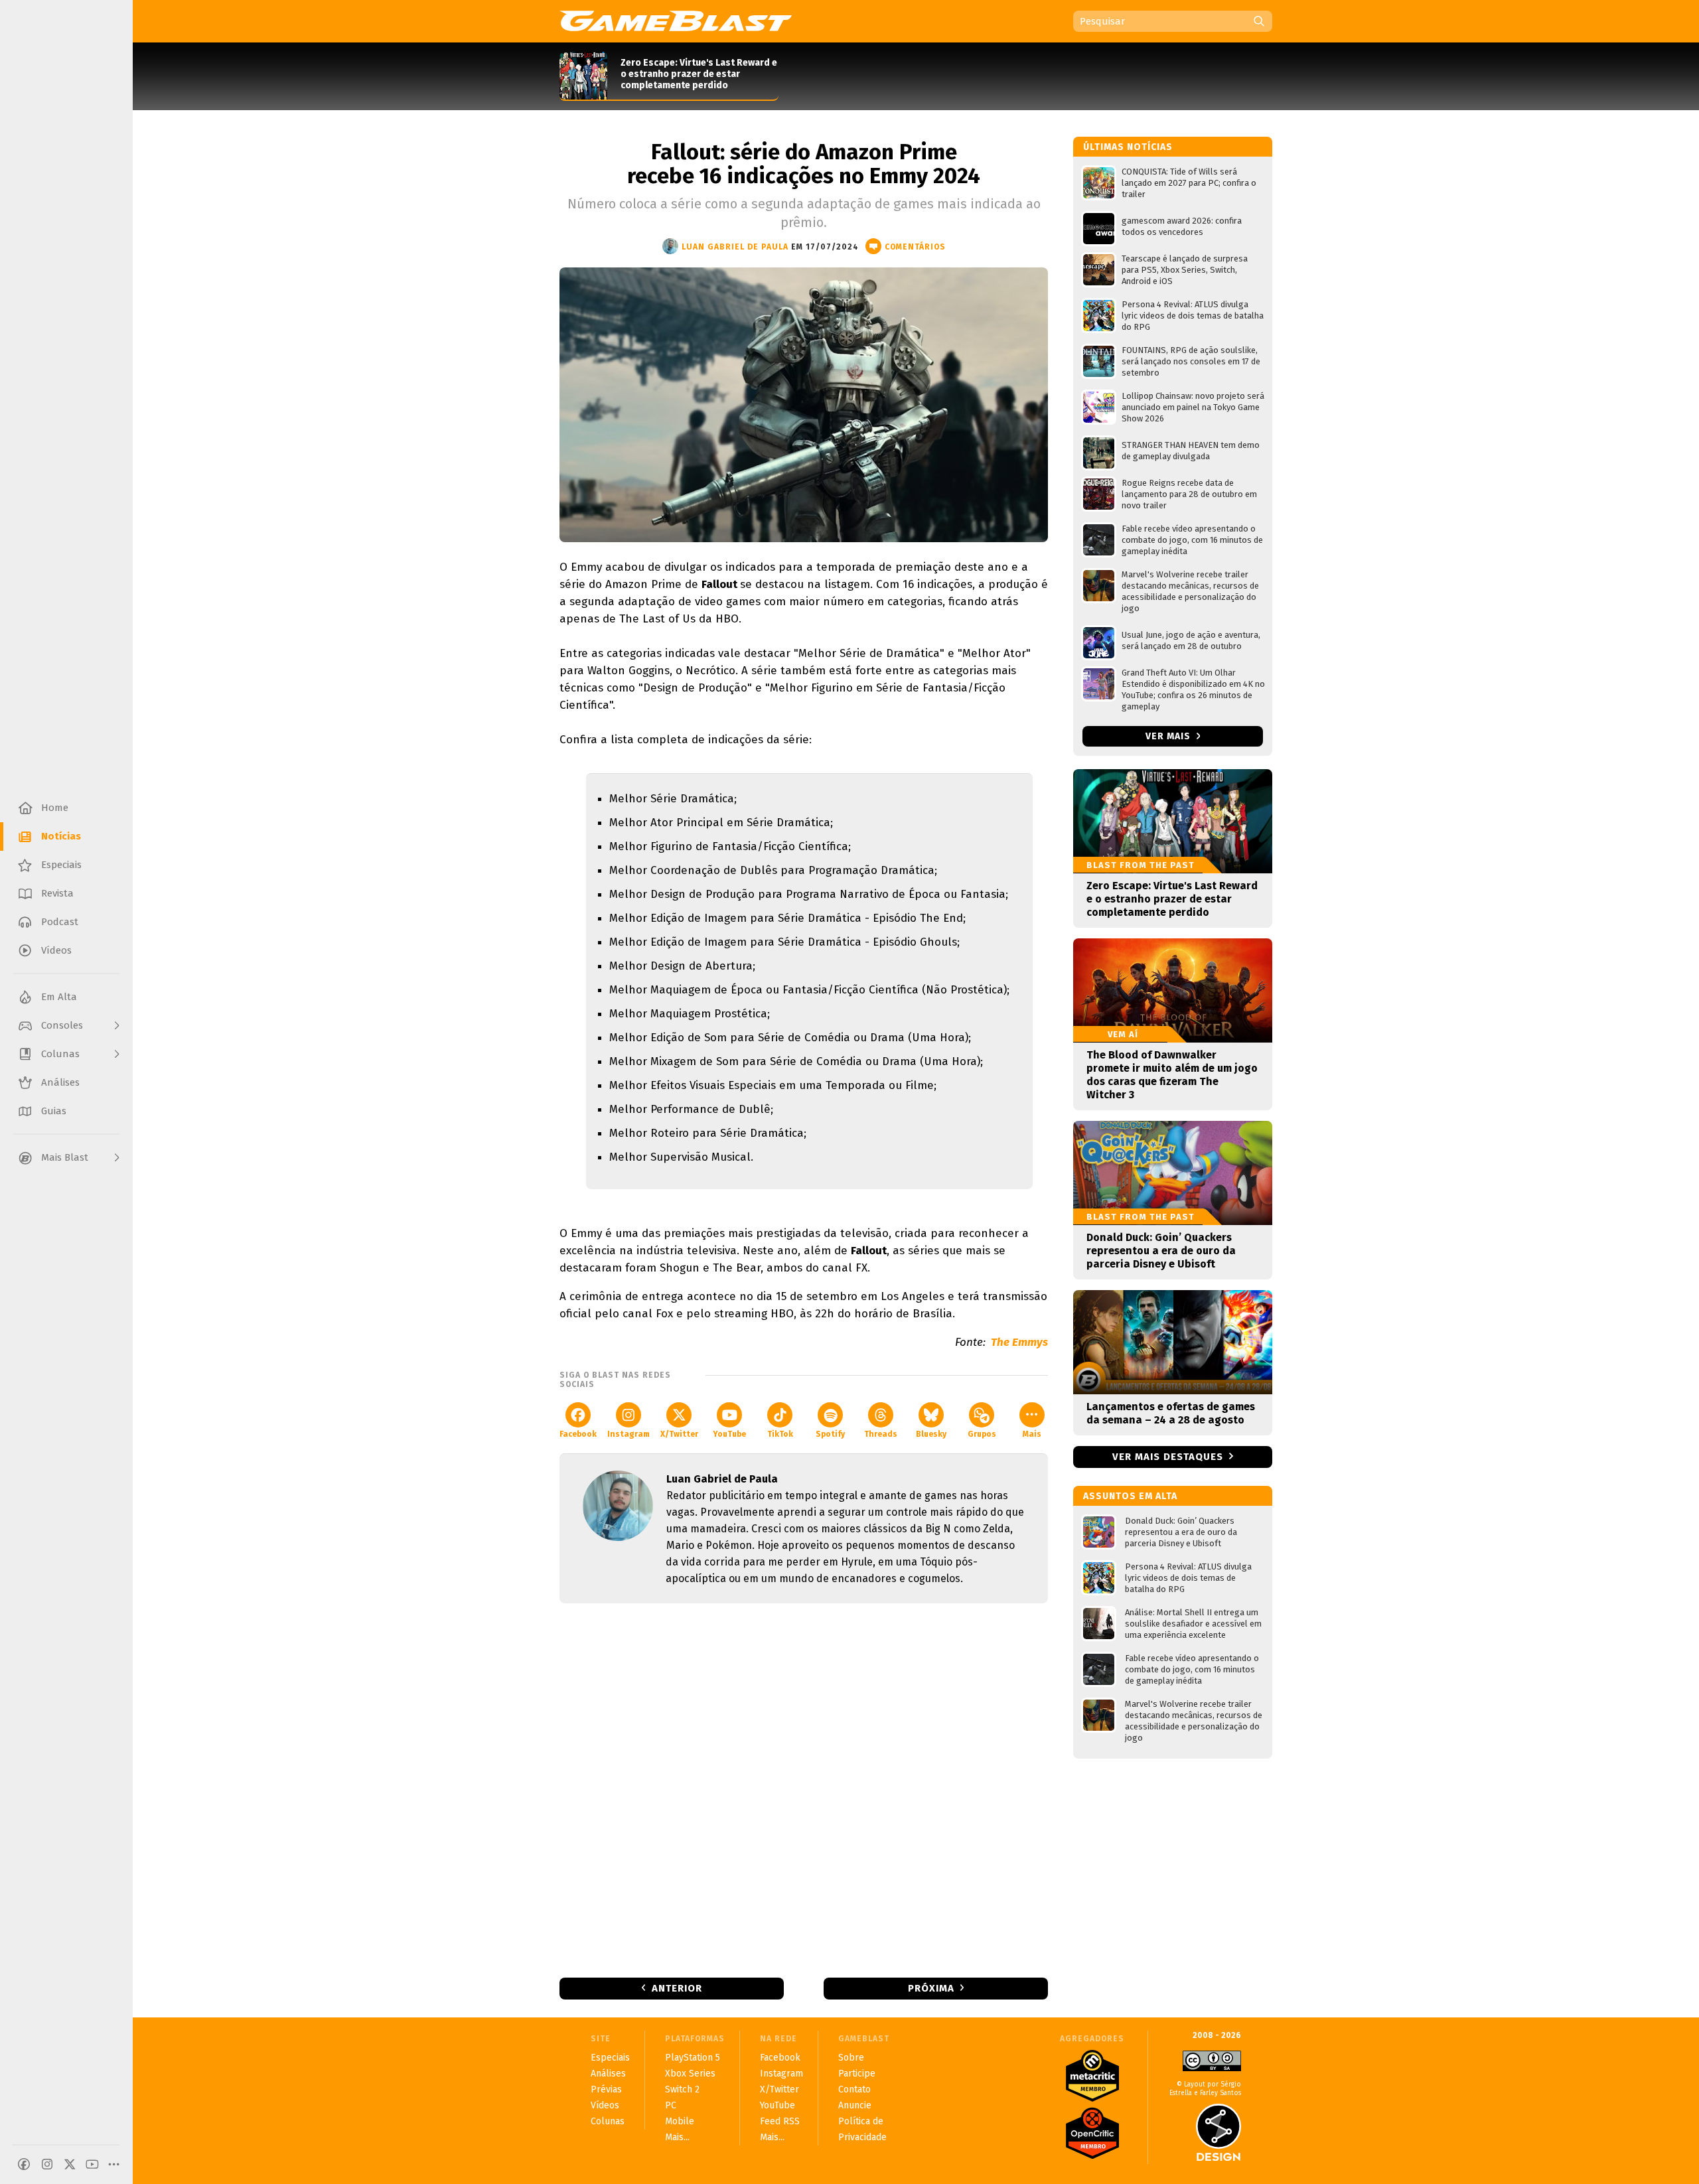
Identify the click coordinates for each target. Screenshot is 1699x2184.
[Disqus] (804, 1789)
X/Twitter (679, 1434)
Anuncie (855, 2105)
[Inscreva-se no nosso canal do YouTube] (92, 2164)
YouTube (729, 1434)
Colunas (608, 2121)
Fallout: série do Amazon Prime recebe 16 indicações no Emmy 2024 (804, 164)
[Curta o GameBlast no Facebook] (24, 2164)
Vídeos (605, 2105)
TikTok (780, 1434)
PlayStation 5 (693, 2058)
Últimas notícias (1128, 147)
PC (671, 2105)
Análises (608, 2074)
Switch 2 (682, 2089)
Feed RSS (780, 2121)
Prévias (606, 2089)
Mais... (677, 2137)
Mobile (680, 2121)
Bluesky (931, 1434)
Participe (857, 2074)
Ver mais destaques (1168, 1457)
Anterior (677, 1988)
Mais (1032, 1434)
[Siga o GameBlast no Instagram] (47, 2164)
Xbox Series (690, 2074)
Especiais (610, 2058)
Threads (881, 1434)
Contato (854, 2089)
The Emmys (1019, 1342)
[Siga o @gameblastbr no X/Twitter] (70, 2164)
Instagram (628, 1434)
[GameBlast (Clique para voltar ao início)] (676, 21)
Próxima (931, 1988)
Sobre (851, 2058)
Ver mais (1169, 736)
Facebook (578, 1434)
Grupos (982, 1434)
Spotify (830, 1434)
